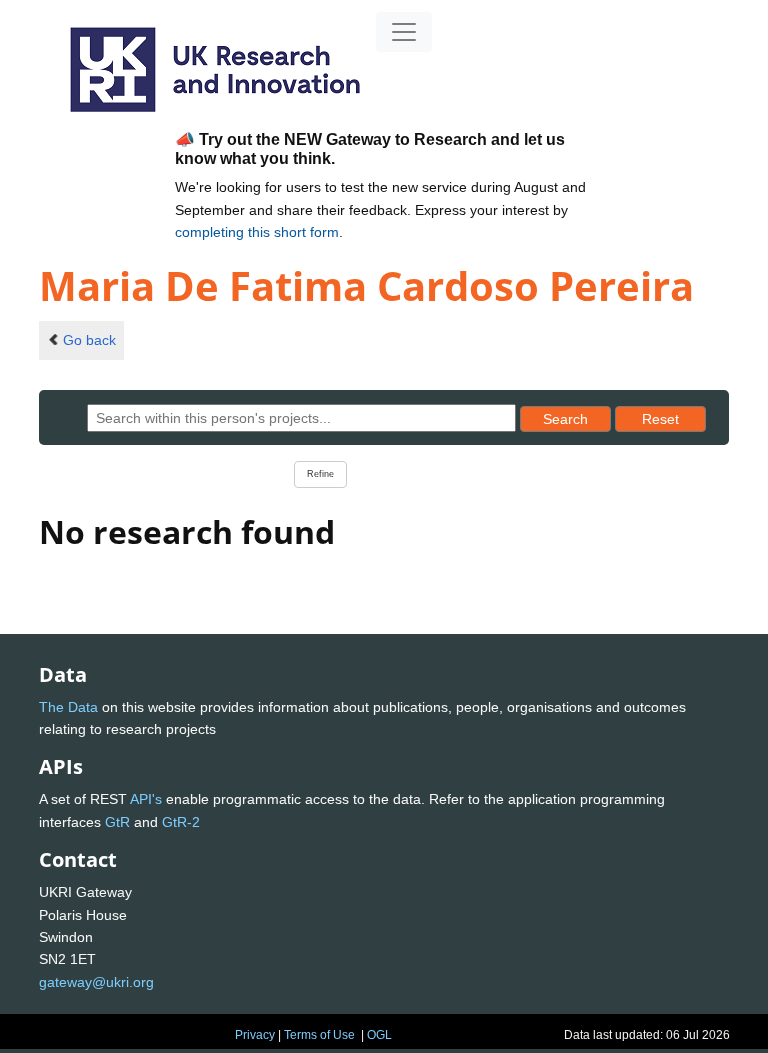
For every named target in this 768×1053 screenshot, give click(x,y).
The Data (68, 707)
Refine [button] (320, 474)
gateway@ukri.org (96, 982)
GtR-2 (181, 822)
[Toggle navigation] (404, 32)
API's (146, 799)
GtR (117, 822)
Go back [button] (89, 340)
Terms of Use (319, 1035)
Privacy (255, 1035)
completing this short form (257, 232)
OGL (379, 1035)
